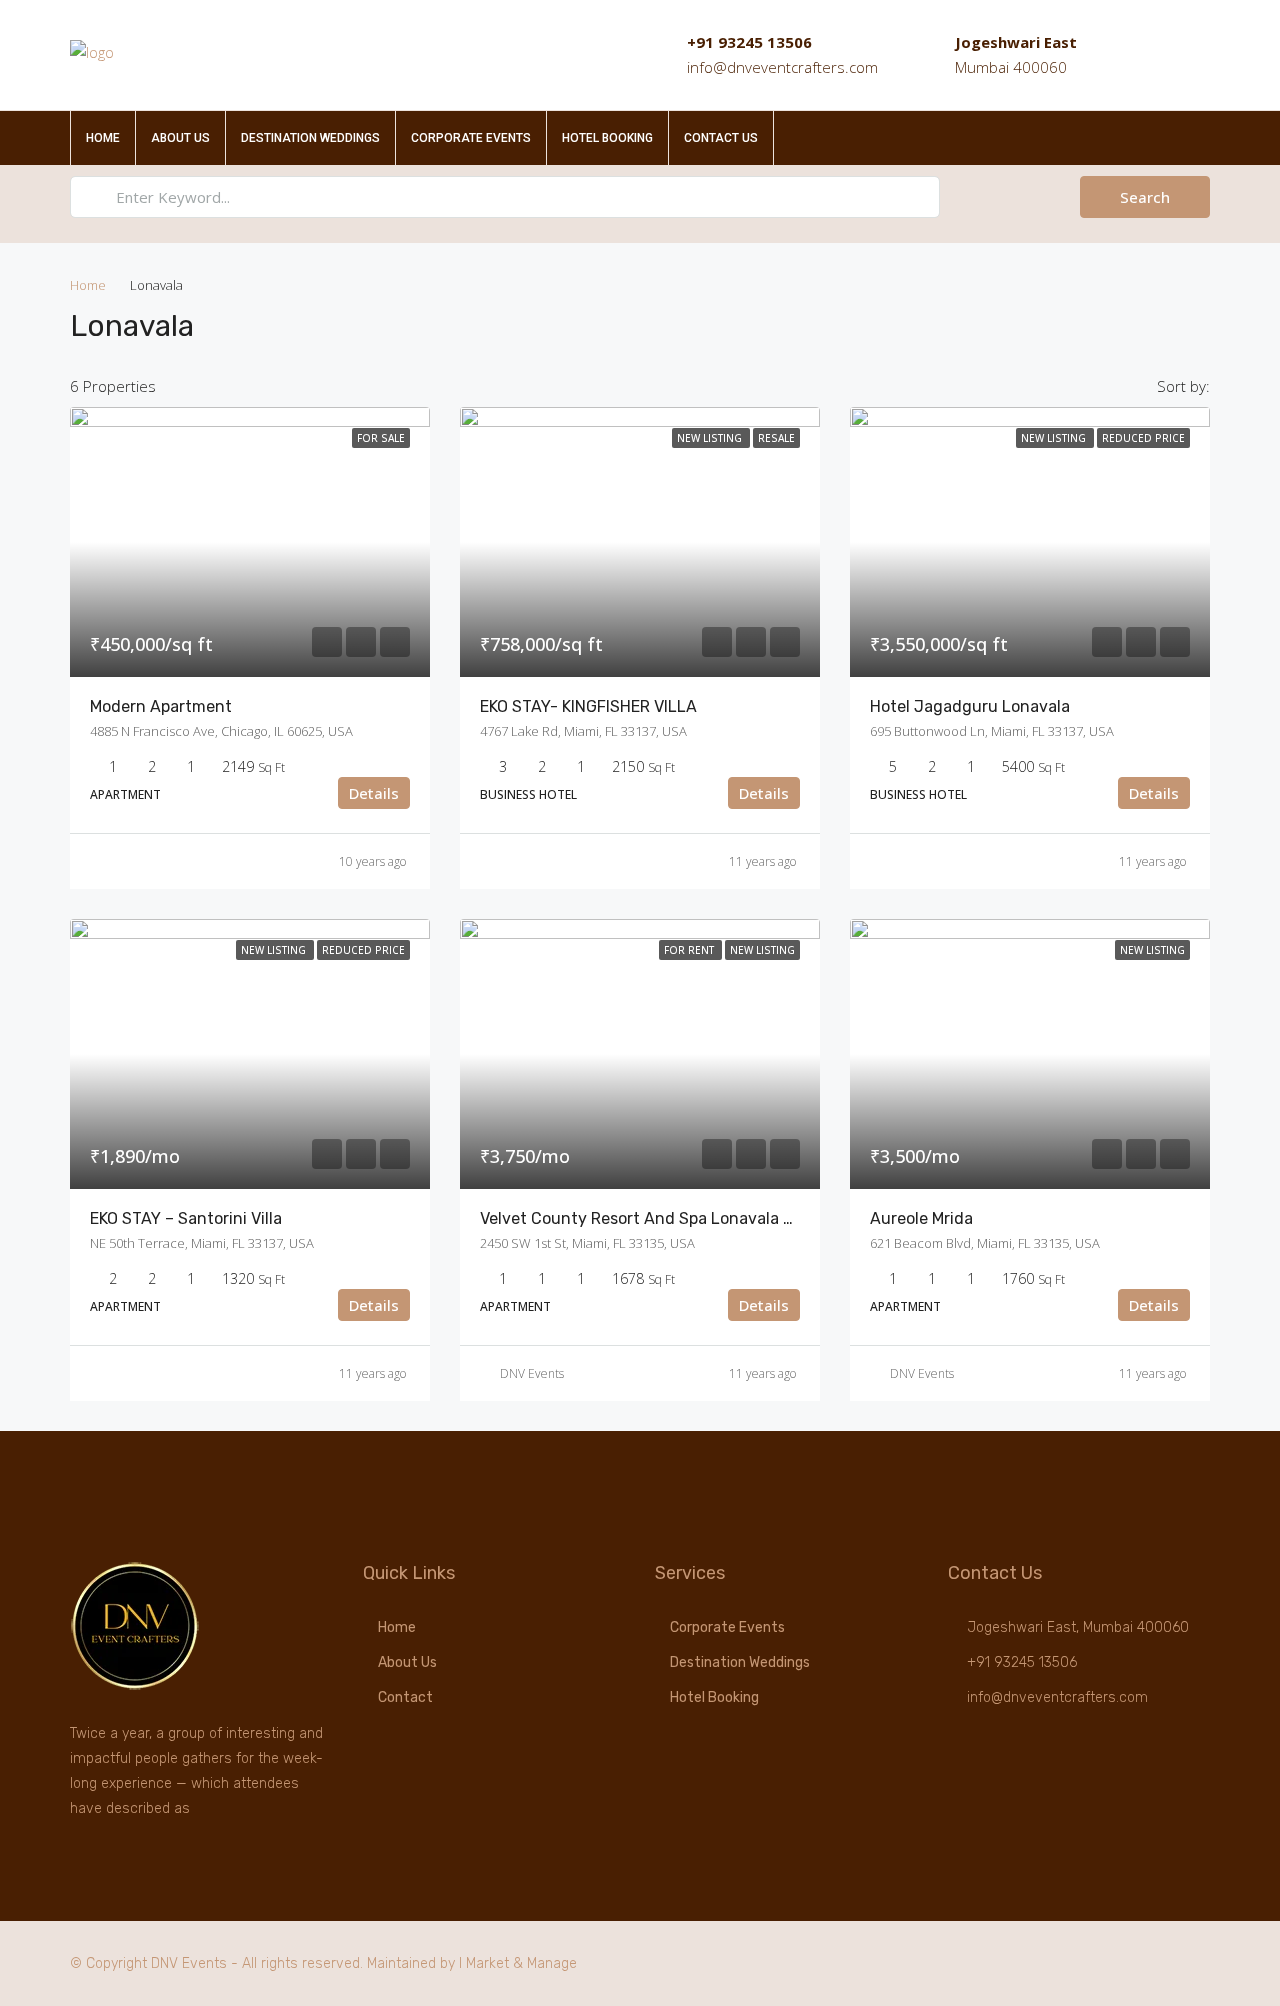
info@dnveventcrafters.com (782, 67)
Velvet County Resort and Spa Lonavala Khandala (666, 1218)
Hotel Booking (607, 138)
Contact (405, 1697)
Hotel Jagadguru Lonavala (970, 706)
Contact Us (721, 138)
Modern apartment (161, 706)
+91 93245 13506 (749, 42)
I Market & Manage (518, 1963)
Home (103, 138)
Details (374, 793)
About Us (180, 138)
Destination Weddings (310, 138)
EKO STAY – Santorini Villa (186, 1218)
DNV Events (532, 1373)
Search (1145, 197)
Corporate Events (471, 138)
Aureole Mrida (921, 1218)
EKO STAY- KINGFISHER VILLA (588, 706)
